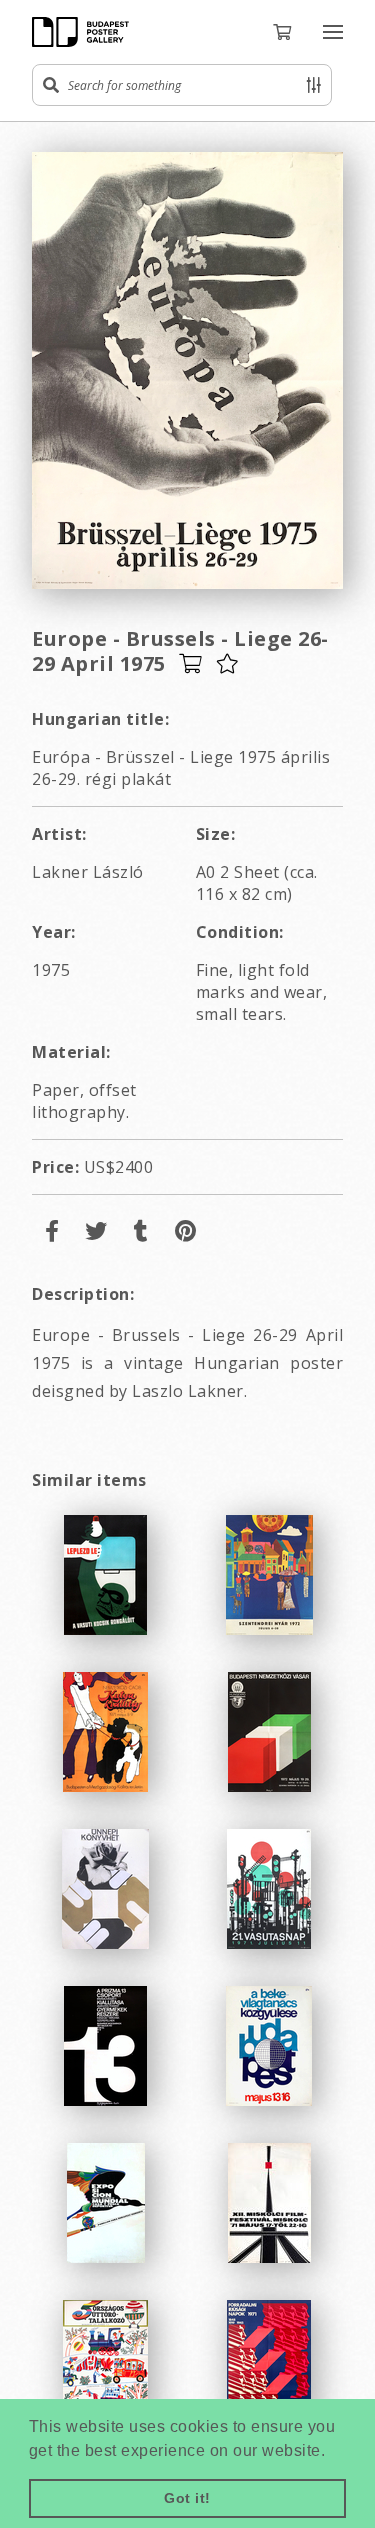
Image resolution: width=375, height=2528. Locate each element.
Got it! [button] (187, 2498)
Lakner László (88, 872)
